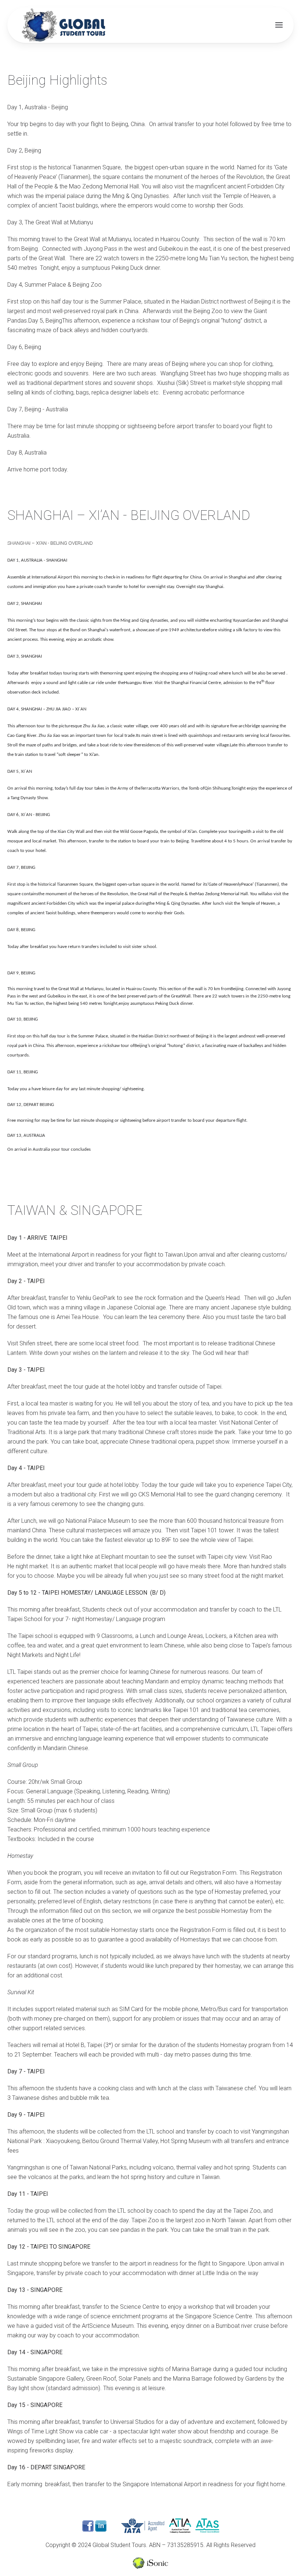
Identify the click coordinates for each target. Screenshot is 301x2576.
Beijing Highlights (57, 80)
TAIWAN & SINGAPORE (75, 1210)
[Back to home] (64, 25)
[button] (279, 25)
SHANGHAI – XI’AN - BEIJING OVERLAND (129, 515)
